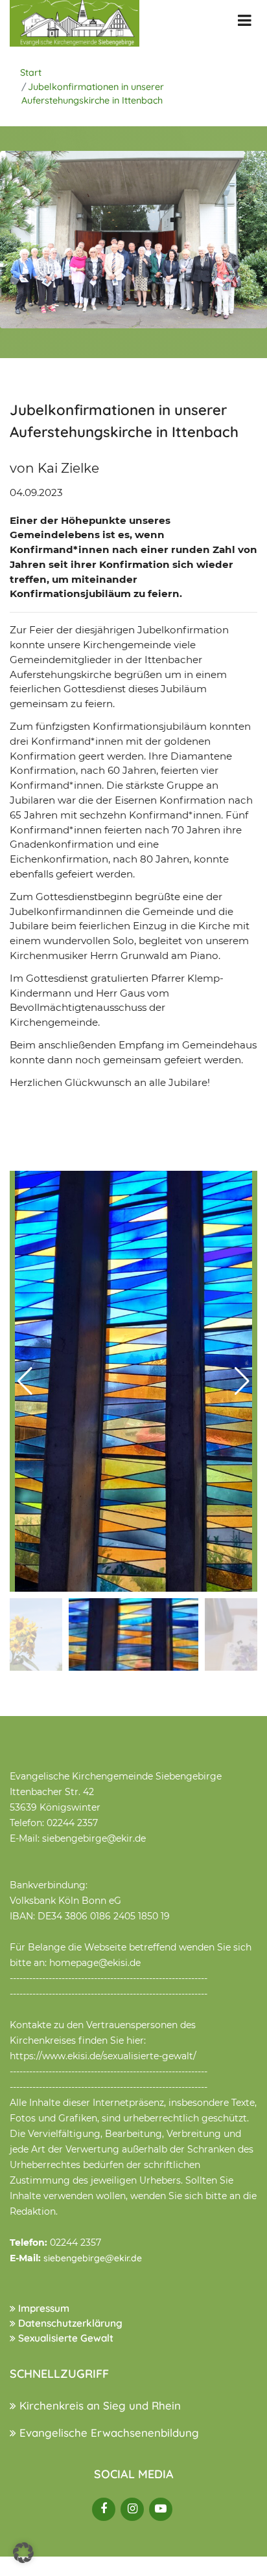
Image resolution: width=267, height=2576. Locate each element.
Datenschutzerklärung (69, 2323)
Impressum (42, 2308)
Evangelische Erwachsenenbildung (108, 2433)
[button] (242, 1381)
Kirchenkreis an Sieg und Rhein (99, 2405)
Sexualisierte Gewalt (64, 2338)
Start (31, 73)
